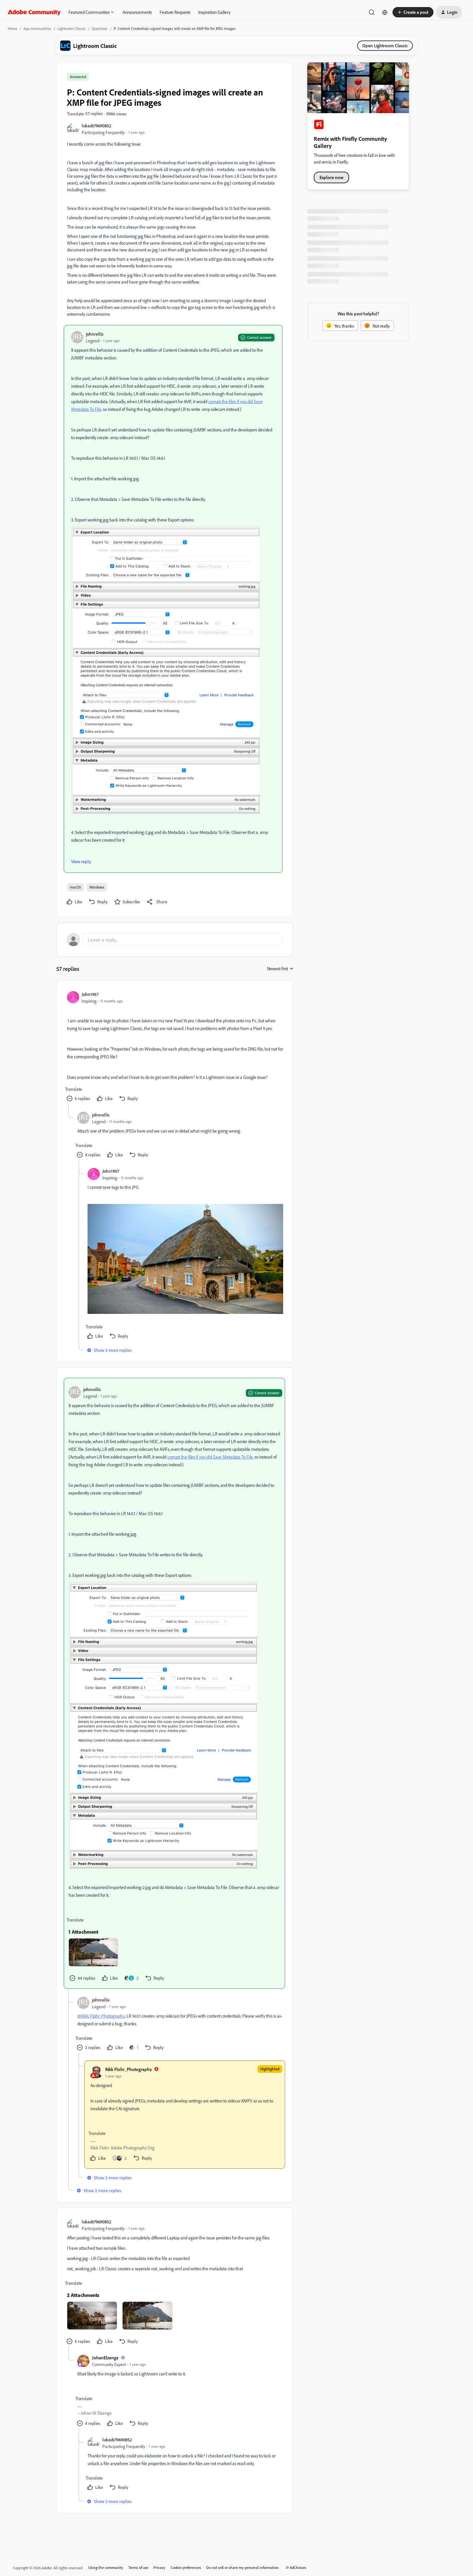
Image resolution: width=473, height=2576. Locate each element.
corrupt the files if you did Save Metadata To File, (210, 1457)
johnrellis (95, 334)
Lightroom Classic (71, 28)
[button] (413, 12)
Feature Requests (175, 12)
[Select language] (385, 12)
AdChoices (298, 2567)
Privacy (159, 2567)
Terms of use (138, 2567)
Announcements (137, 12)
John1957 (90, 994)
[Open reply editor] (175, 940)
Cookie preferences (186, 2567)
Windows (97, 887)
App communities (37, 28)
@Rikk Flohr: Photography (101, 2016)
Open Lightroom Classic (385, 45)
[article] (174, 1047)
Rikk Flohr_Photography (129, 2069)
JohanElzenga (105, 2358)
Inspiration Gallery (214, 12)
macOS (75, 887)
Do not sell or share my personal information (242, 2567)
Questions (100, 28)
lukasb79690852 (97, 126)
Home (13, 28)
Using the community (106, 2567)
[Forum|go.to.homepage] (34, 12)
